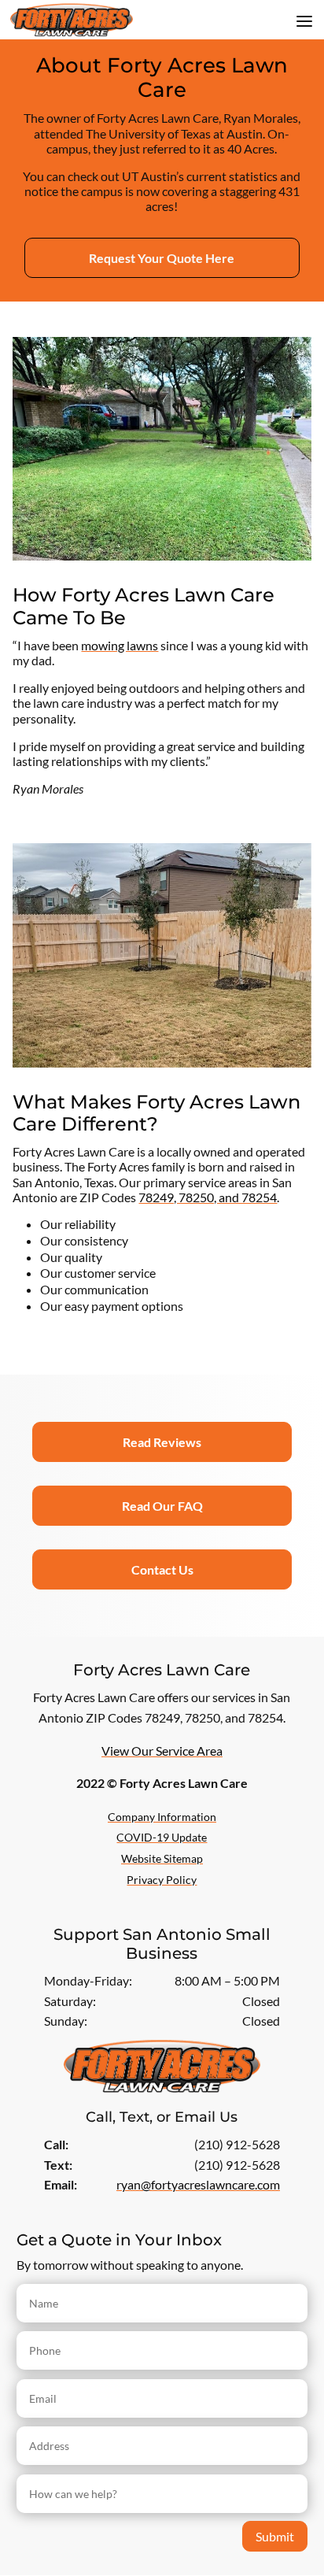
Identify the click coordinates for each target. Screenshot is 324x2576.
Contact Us (162, 1569)
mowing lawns (120, 645)
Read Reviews (162, 1442)
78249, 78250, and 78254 (208, 1197)
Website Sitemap (162, 1858)
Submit (275, 2536)
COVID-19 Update (162, 1837)
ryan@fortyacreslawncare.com (198, 2184)
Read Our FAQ (162, 1506)
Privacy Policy (162, 1880)
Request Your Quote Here (162, 258)
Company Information (162, 1817)
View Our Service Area (162, 1751)
